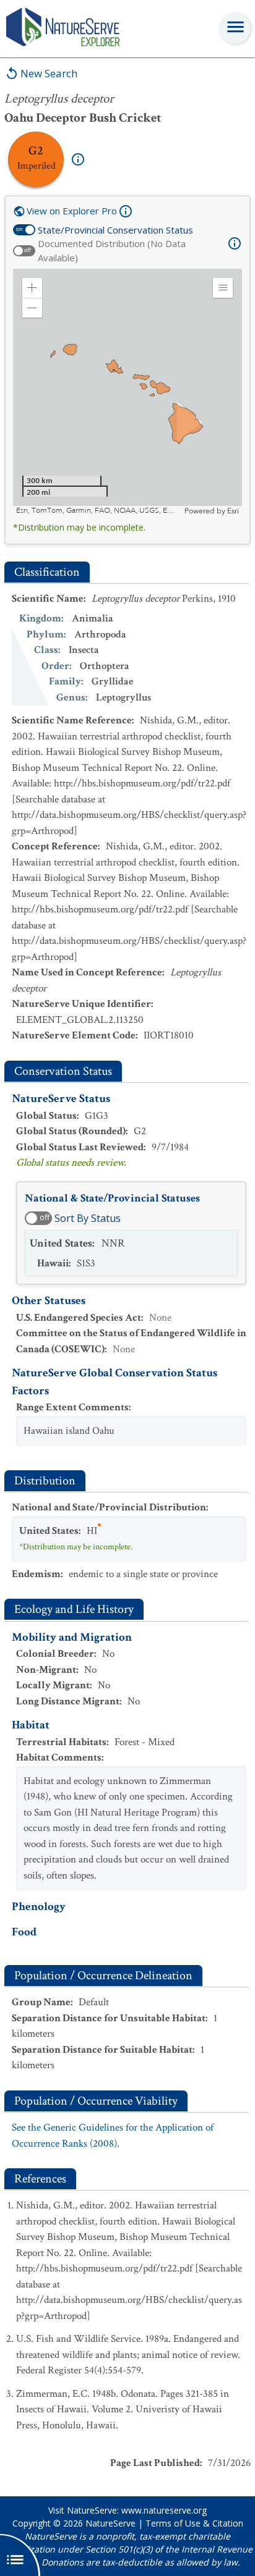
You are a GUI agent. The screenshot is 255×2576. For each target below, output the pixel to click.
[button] (32, 288)
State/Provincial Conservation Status (115, 230)
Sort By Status (88, 1218)
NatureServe (110, 2523)
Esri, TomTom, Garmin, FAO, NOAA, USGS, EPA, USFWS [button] (99, 511)
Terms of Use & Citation (194, 2523)
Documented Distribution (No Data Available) (112, 250)
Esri (233, 511)
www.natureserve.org (164, 2510)
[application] (127, 392)
